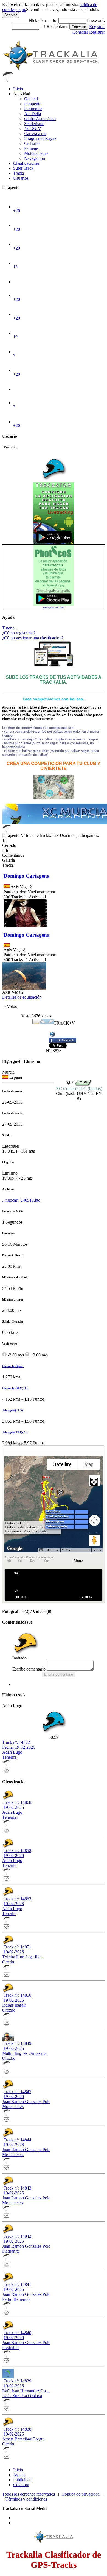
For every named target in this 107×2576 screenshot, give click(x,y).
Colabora (21, 2485)
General (31, 99)
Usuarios (21, 178)
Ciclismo (32, 143)
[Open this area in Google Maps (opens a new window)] (15, 1549)
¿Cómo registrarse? (19, 633)
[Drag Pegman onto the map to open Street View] (94, 1540)
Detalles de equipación (22, 997)
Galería (9, 860)
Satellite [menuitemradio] (62, 1464)
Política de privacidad (81, 2494)
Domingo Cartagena (27, 876)
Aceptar (11, 15)
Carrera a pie (35, 133)
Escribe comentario (29, 1669)
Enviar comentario (59, 1674)
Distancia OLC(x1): (15, 1388)
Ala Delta (33, 114)
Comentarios (13, 855)
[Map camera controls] (94, 1520)
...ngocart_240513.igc (21, 1200)
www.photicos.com (54, 607)
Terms (97, 1550)
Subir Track (23, 168)
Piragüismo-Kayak (40, 138)
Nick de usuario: (44, 21)
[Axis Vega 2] (23, 988)
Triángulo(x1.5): (13, 1410)
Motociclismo (36, 153)
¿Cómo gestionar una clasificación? (33, 638)
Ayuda (19, 2475)
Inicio (18, 89)
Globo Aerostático (40, 119)
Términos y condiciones (26, 2499)
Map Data (53, 1550)
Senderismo (34, 124)
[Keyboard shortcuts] (41, 1550)
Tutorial (9, 628)
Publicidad (22, 2480)
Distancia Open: (13, 1366)
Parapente (33, 104)
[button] (60, 1494)
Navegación (35, 158)
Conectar (79, 27)
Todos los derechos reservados (29, 2494)
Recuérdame (57, 27)
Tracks (19, 173)
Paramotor (33, 109)
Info (6, 850)
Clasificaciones (26, 163)
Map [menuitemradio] (89, 1464)
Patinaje (31, 148)
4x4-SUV (33, 129)
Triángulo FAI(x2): (15, 1432)
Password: (96, 21)
